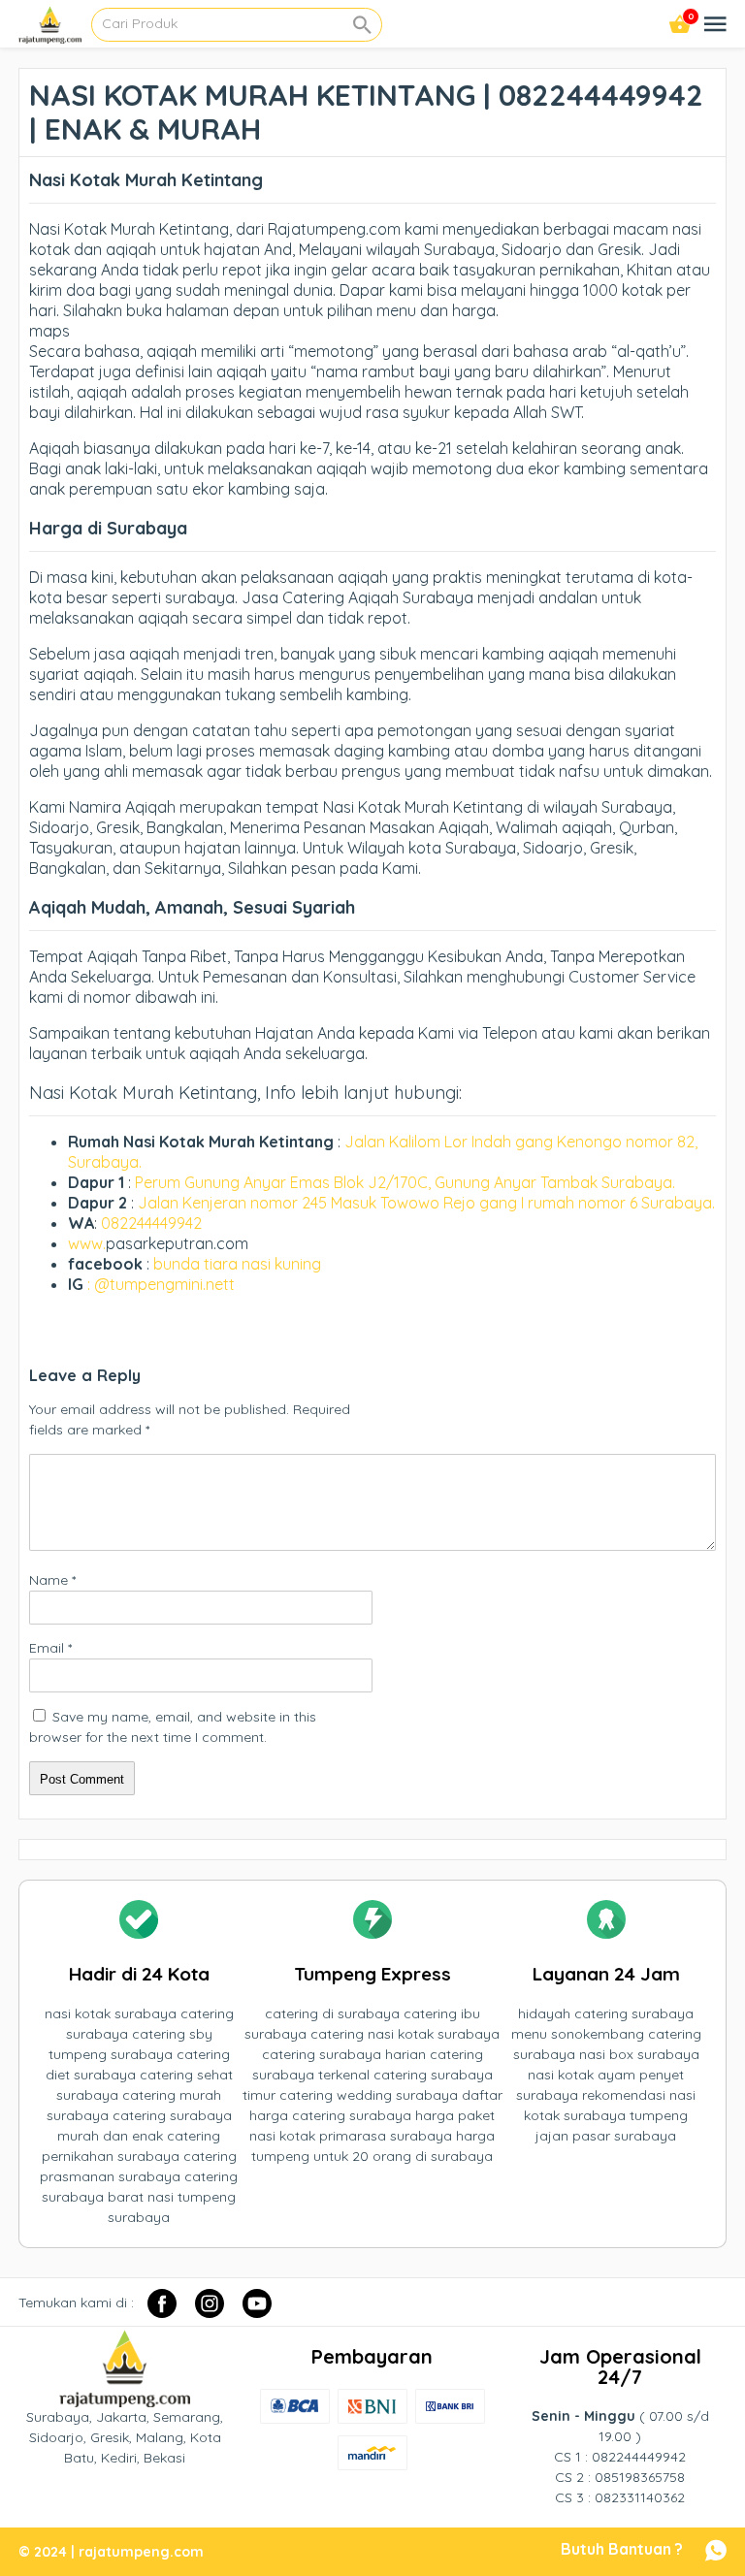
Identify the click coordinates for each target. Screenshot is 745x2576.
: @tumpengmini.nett (161, 1284)
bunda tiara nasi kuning (239, 1264)
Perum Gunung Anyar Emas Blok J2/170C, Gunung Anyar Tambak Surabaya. (405, 1182)
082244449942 (151, 1223)
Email (50, 1648)
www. (87, 1243)
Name (52, 1580)
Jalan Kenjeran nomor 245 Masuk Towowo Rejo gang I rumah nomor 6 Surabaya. (426, 1203)
